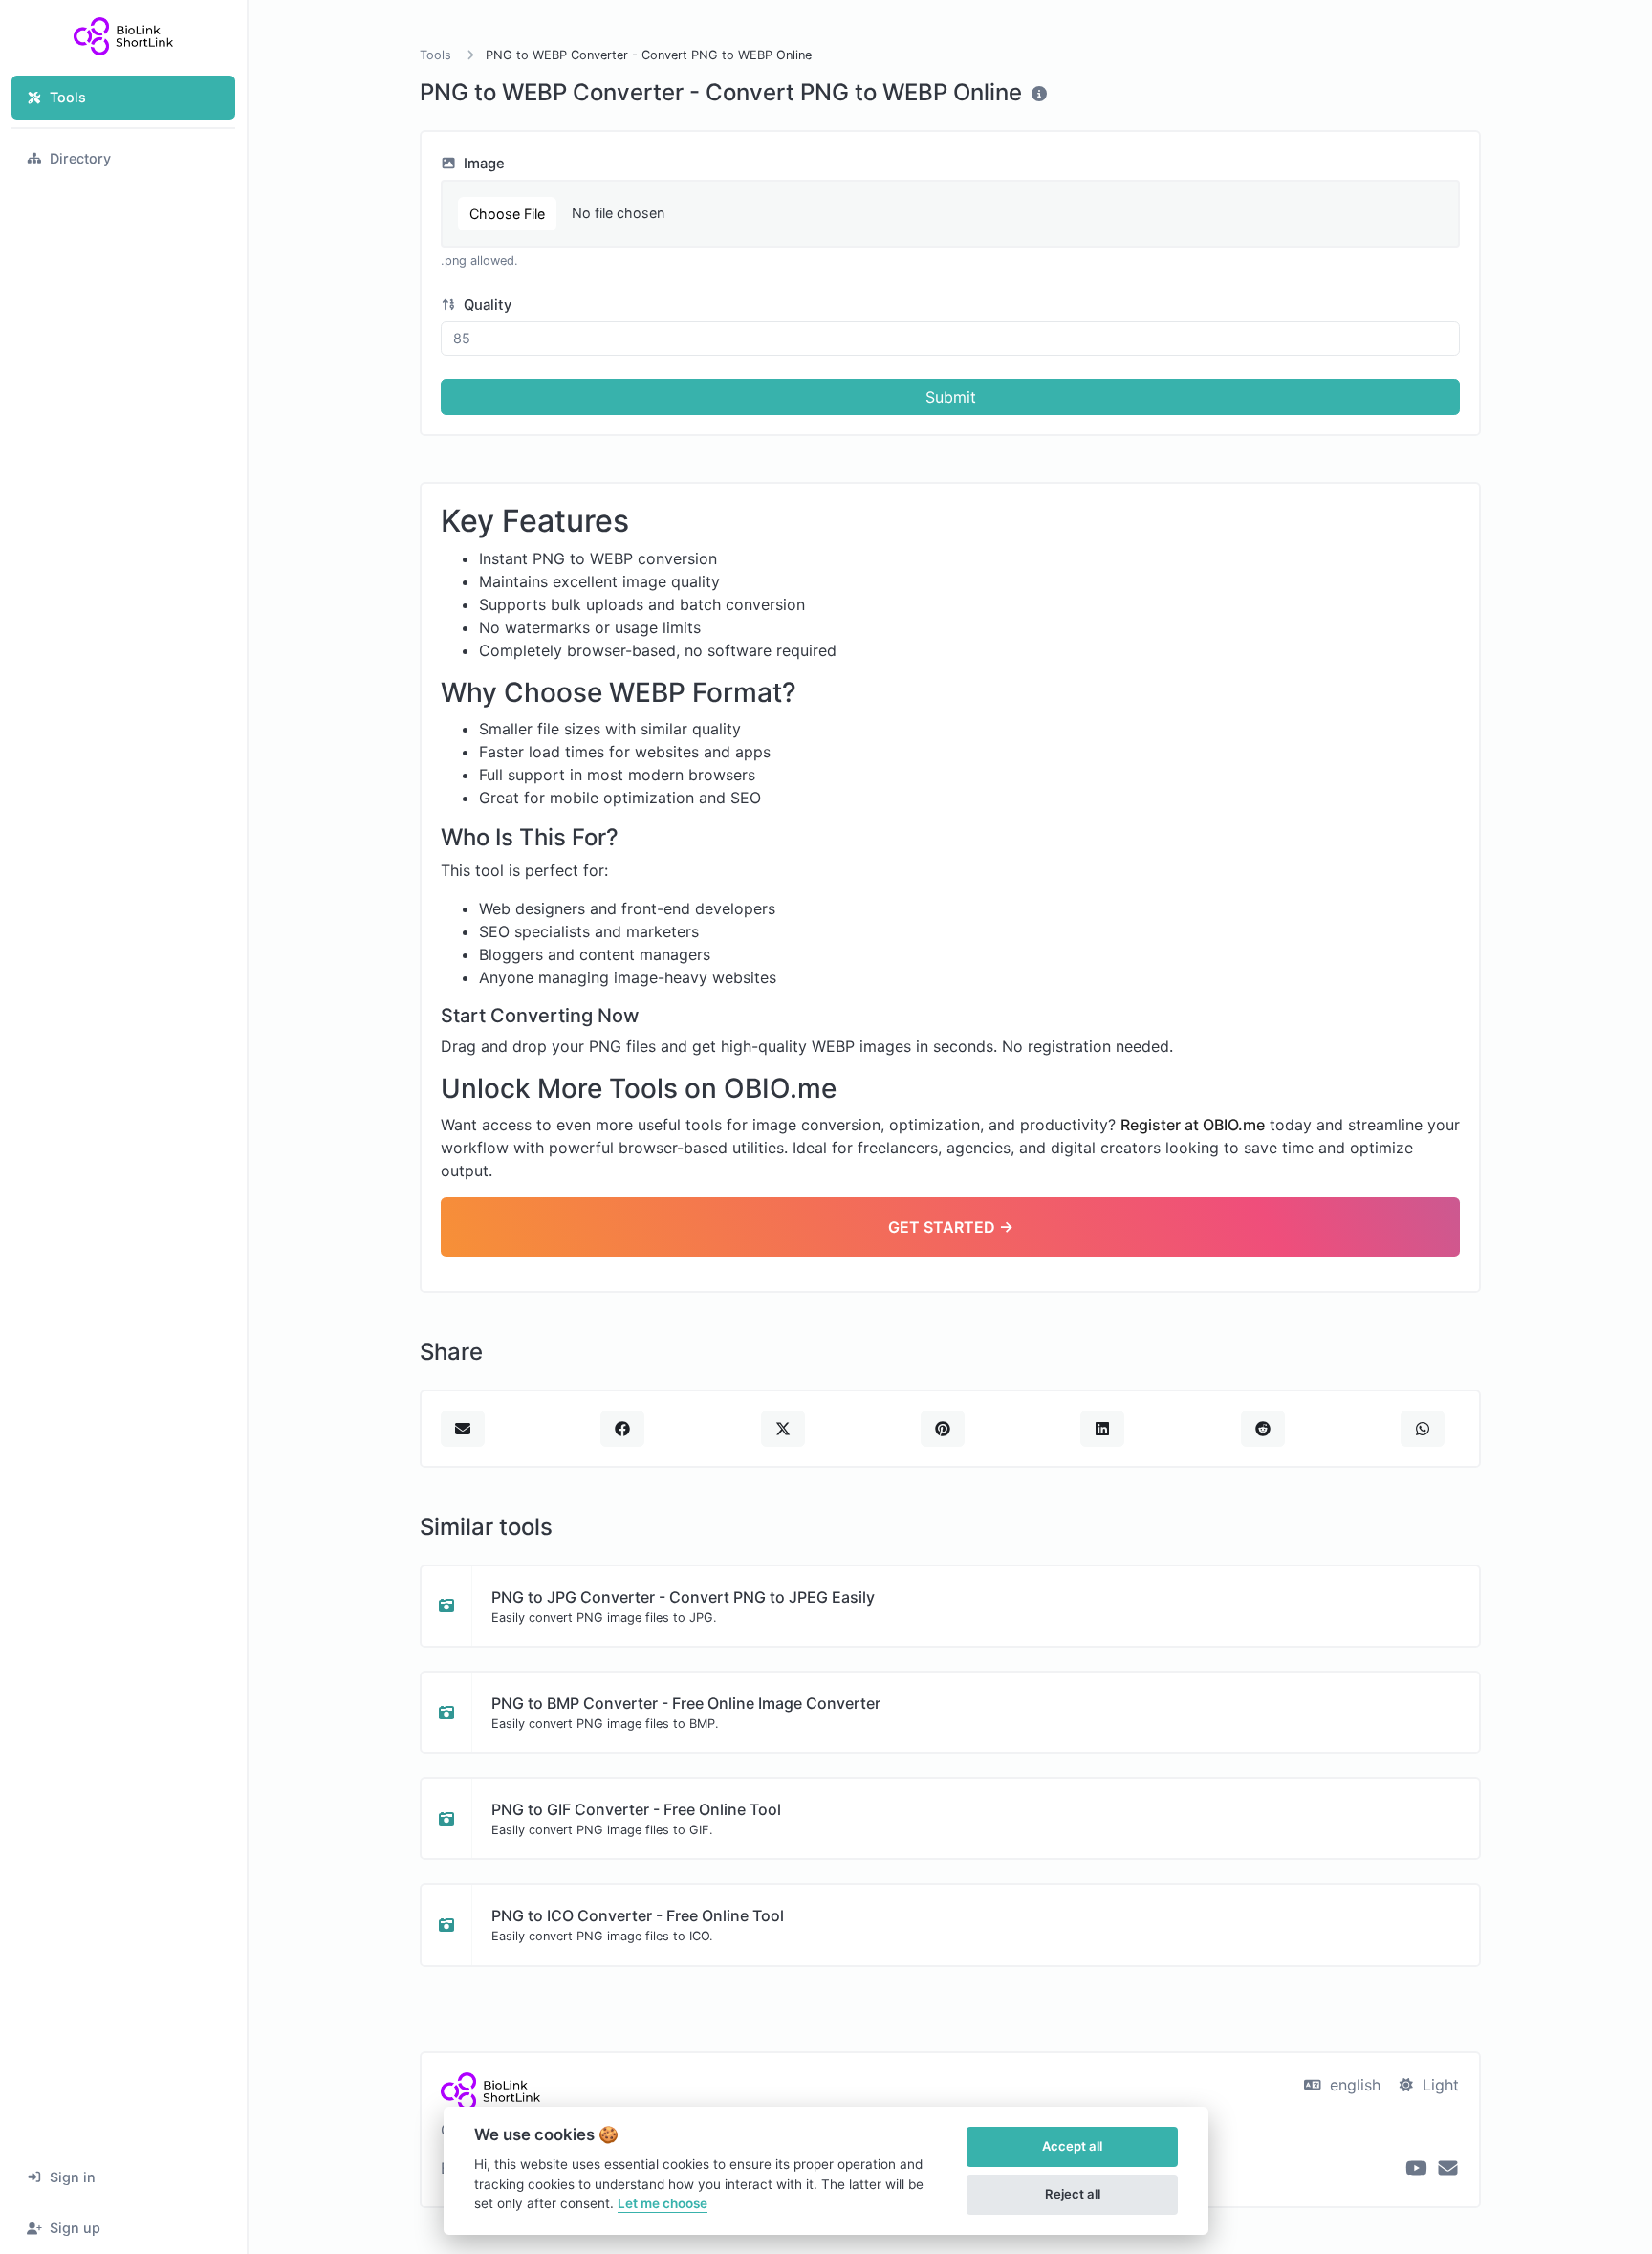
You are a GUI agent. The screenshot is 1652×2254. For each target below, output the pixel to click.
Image (482, 164)
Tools (68, 97)
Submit (951, 397)
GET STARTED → (951, 1227)
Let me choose (663, 2203)
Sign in (73, 2177)
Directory (80, 158)
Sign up (75, 2228)
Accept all (1072, 2146)
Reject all (1073, 2194)
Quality (486, 305)
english (1353, 2085)
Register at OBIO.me (1193, 1125)
